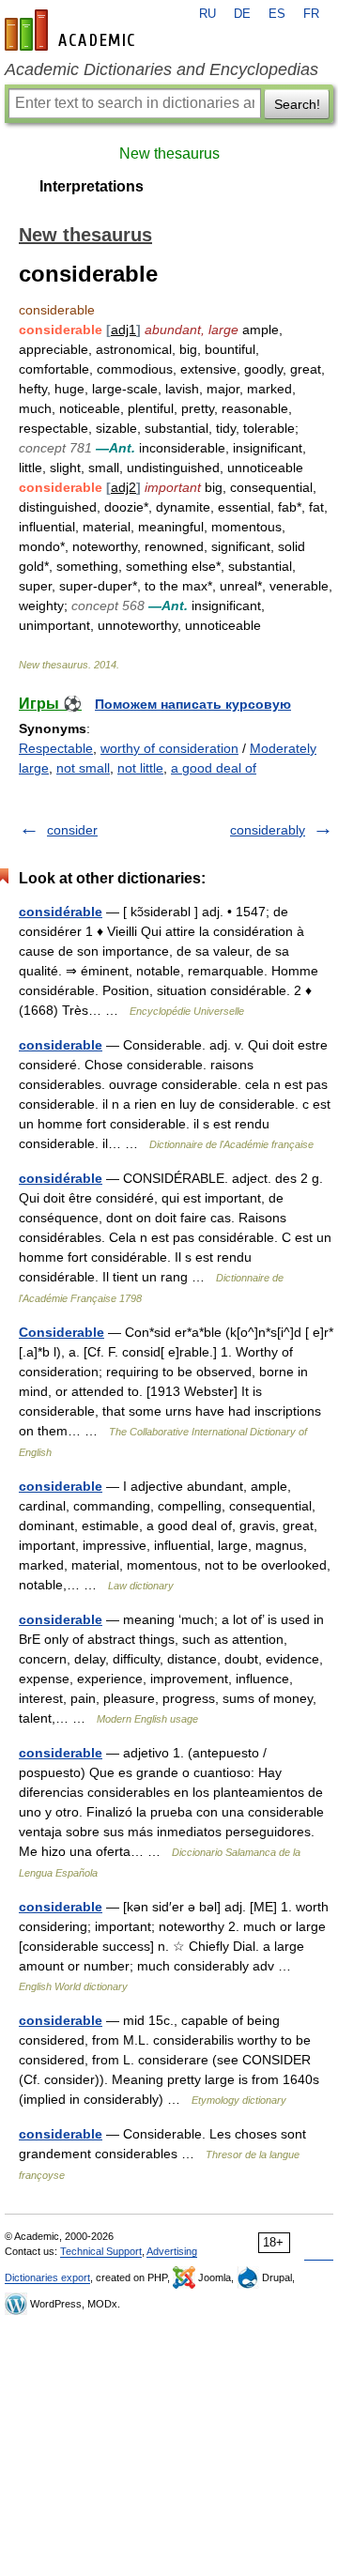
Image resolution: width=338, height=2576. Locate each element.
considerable (61, 1045)
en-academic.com (72, 30)
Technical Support (101, 2251)
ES (277, 14)
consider (72, 830)
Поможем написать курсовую (193, 704)
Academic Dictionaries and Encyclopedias (161, 69)
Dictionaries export (47, 2277)
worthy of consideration (169, 748)
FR (311, 14)
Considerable (61, 1332)
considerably (268, 830)
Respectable (56, 748)
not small (83, 768)
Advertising (172, 2251)
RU (207, 14)
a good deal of (214, 768)
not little (140, 768)
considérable (61, 912)
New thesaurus (169, 153)
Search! (297, 104)
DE (242, 14)
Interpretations (92, 186)
